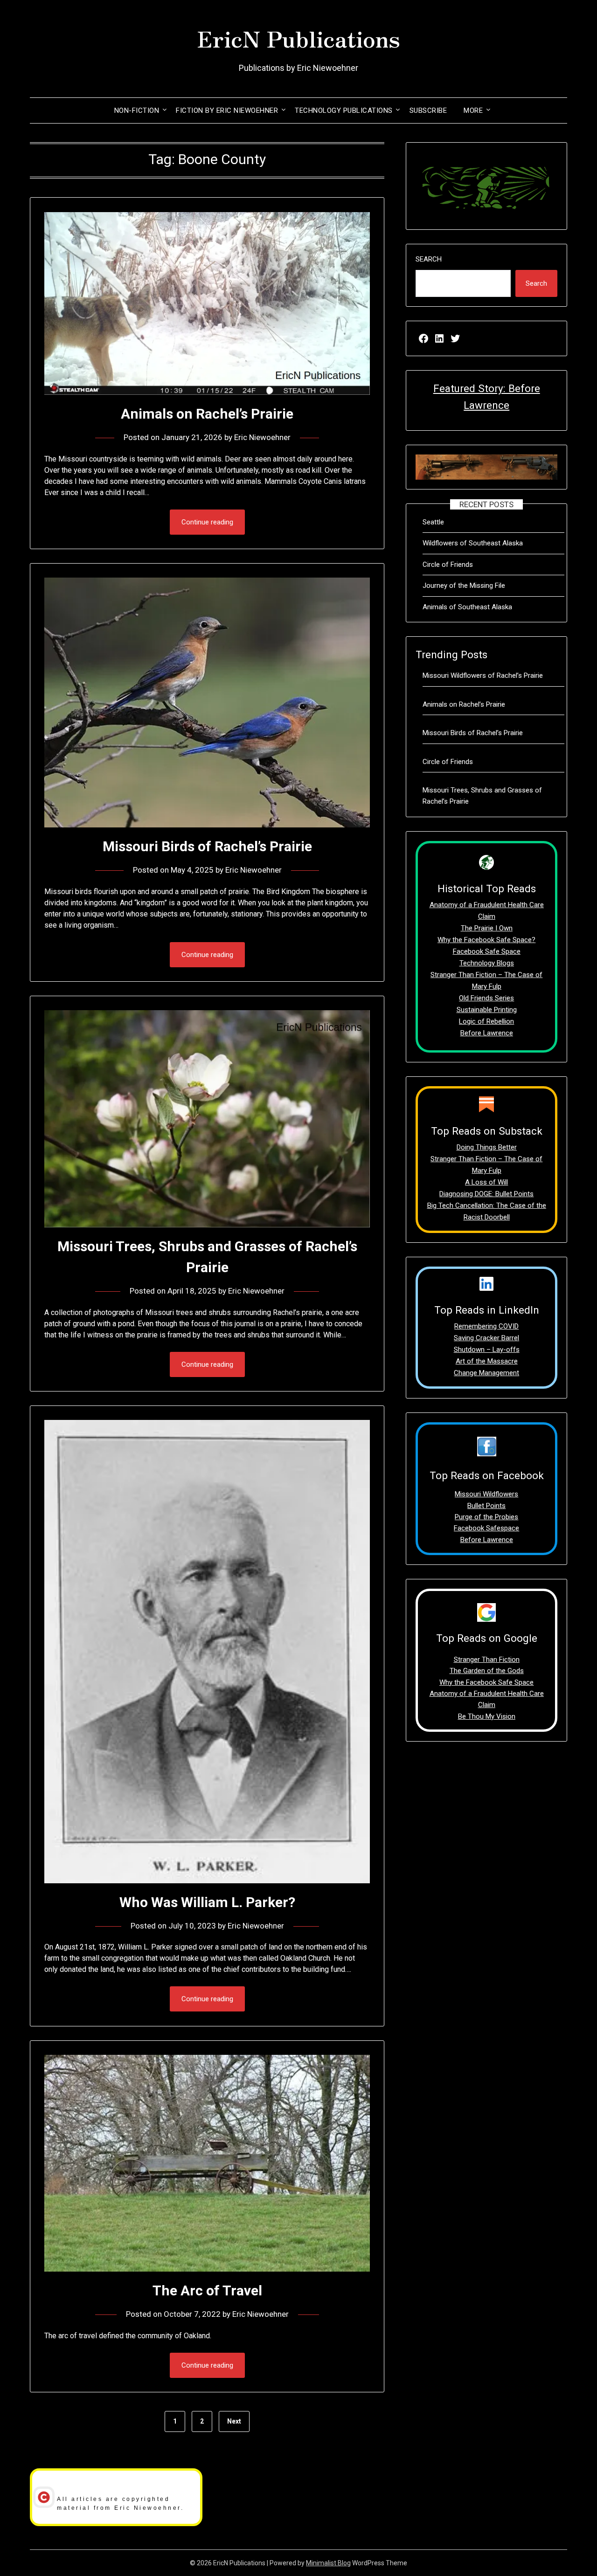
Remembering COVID (486, 1326)
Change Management (486, 1373)
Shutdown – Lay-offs (487, 1350)
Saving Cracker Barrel (486, 1338)
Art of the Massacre (487, 1361)
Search (429, 259)
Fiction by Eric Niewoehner (227, 110)
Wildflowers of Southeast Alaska (473, 543)
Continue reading (207, 522)
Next (234, 2421)
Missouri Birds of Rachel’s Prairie (207, 846)
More (473, 110)
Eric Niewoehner (262, 437)
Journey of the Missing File (464, 585)
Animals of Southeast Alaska (467, 607)
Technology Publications (344, 110)
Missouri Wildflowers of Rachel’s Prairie (483, 675)
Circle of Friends (448, 565)
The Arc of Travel (207, 2290)
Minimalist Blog (328, 2563)
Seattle (433, 522)
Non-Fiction (137, 110)
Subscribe (428, 110)
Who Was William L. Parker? (207, 1902)
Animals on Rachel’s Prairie (207, 414)
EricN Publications (298, 38)
